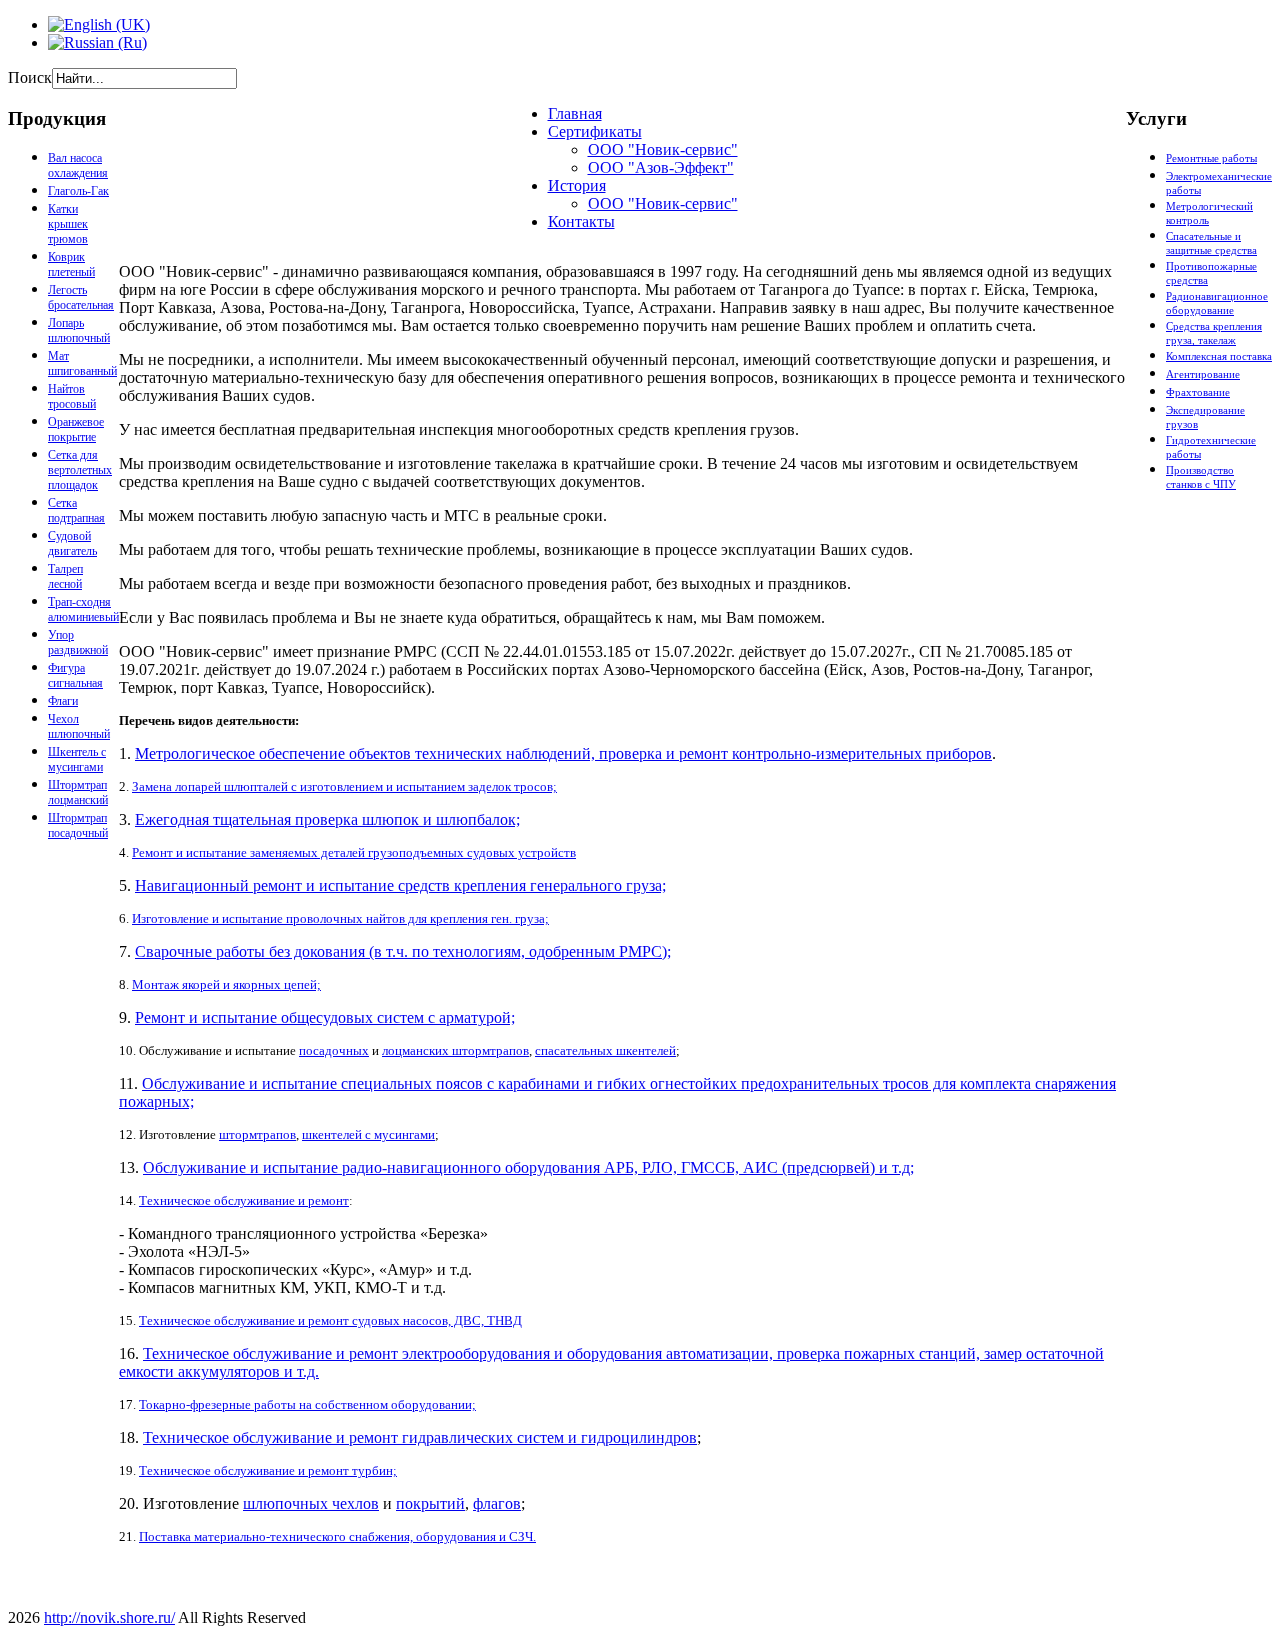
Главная (575, 113)
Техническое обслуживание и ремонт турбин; (268, 1470)
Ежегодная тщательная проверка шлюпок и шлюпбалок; (327, 819)
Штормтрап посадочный (78, 825)
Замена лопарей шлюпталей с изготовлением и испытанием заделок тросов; (344, 786)
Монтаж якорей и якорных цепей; (226, 984)
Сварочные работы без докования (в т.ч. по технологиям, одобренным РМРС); (403, 951)
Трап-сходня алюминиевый (83, 609)
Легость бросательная (81, 297)
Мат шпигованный (82, 363)
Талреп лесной (65, 576)
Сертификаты (595, 131)
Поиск (30, 77)
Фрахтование (1198, 392)
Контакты (581, 221)
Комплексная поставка (1219, 356)
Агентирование (1203, 374)
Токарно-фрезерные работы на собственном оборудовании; (307, 1404)
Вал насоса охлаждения (78, 165)
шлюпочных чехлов (311, 1503)
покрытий (430, 1503)
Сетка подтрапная (76, 510)
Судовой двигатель (72, 543)
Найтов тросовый (72, 396)
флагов (497, 1503)
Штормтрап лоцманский (78, 792)
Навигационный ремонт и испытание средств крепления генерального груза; (400, 885)
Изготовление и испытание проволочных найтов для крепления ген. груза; (340, 918)
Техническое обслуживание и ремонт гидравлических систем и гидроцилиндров (420, 1437)
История (577, 185)
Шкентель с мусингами (77, 759)
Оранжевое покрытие (76, 429)
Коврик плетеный (71, 264)
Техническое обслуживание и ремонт (244, 1200)
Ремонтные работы (1211, 158)
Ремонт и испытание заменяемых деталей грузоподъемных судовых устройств (354, 852)
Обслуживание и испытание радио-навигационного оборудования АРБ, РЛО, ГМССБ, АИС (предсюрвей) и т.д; (528, 1167)
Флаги (63, 701)
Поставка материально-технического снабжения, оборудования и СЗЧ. (337, 1536)
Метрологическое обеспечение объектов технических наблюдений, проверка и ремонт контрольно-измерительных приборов (563, 753)
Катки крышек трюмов (68, 224)
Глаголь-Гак (78, 191)
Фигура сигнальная (75, 675)
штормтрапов (257, 1134)
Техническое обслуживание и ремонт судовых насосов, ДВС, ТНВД (330, 1320)
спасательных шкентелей (605, 1050)
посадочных (334, 1050)
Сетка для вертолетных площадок (80, 470)
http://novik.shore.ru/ (109, 1617)
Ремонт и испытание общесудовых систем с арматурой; (325, 1017)
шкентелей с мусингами (368, 1134)
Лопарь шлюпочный (79, 330)
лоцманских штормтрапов (455, 1050)
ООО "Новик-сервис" (663, 149)
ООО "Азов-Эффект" (661, 167)
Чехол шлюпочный (79, 726)
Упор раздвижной (78, 642)
